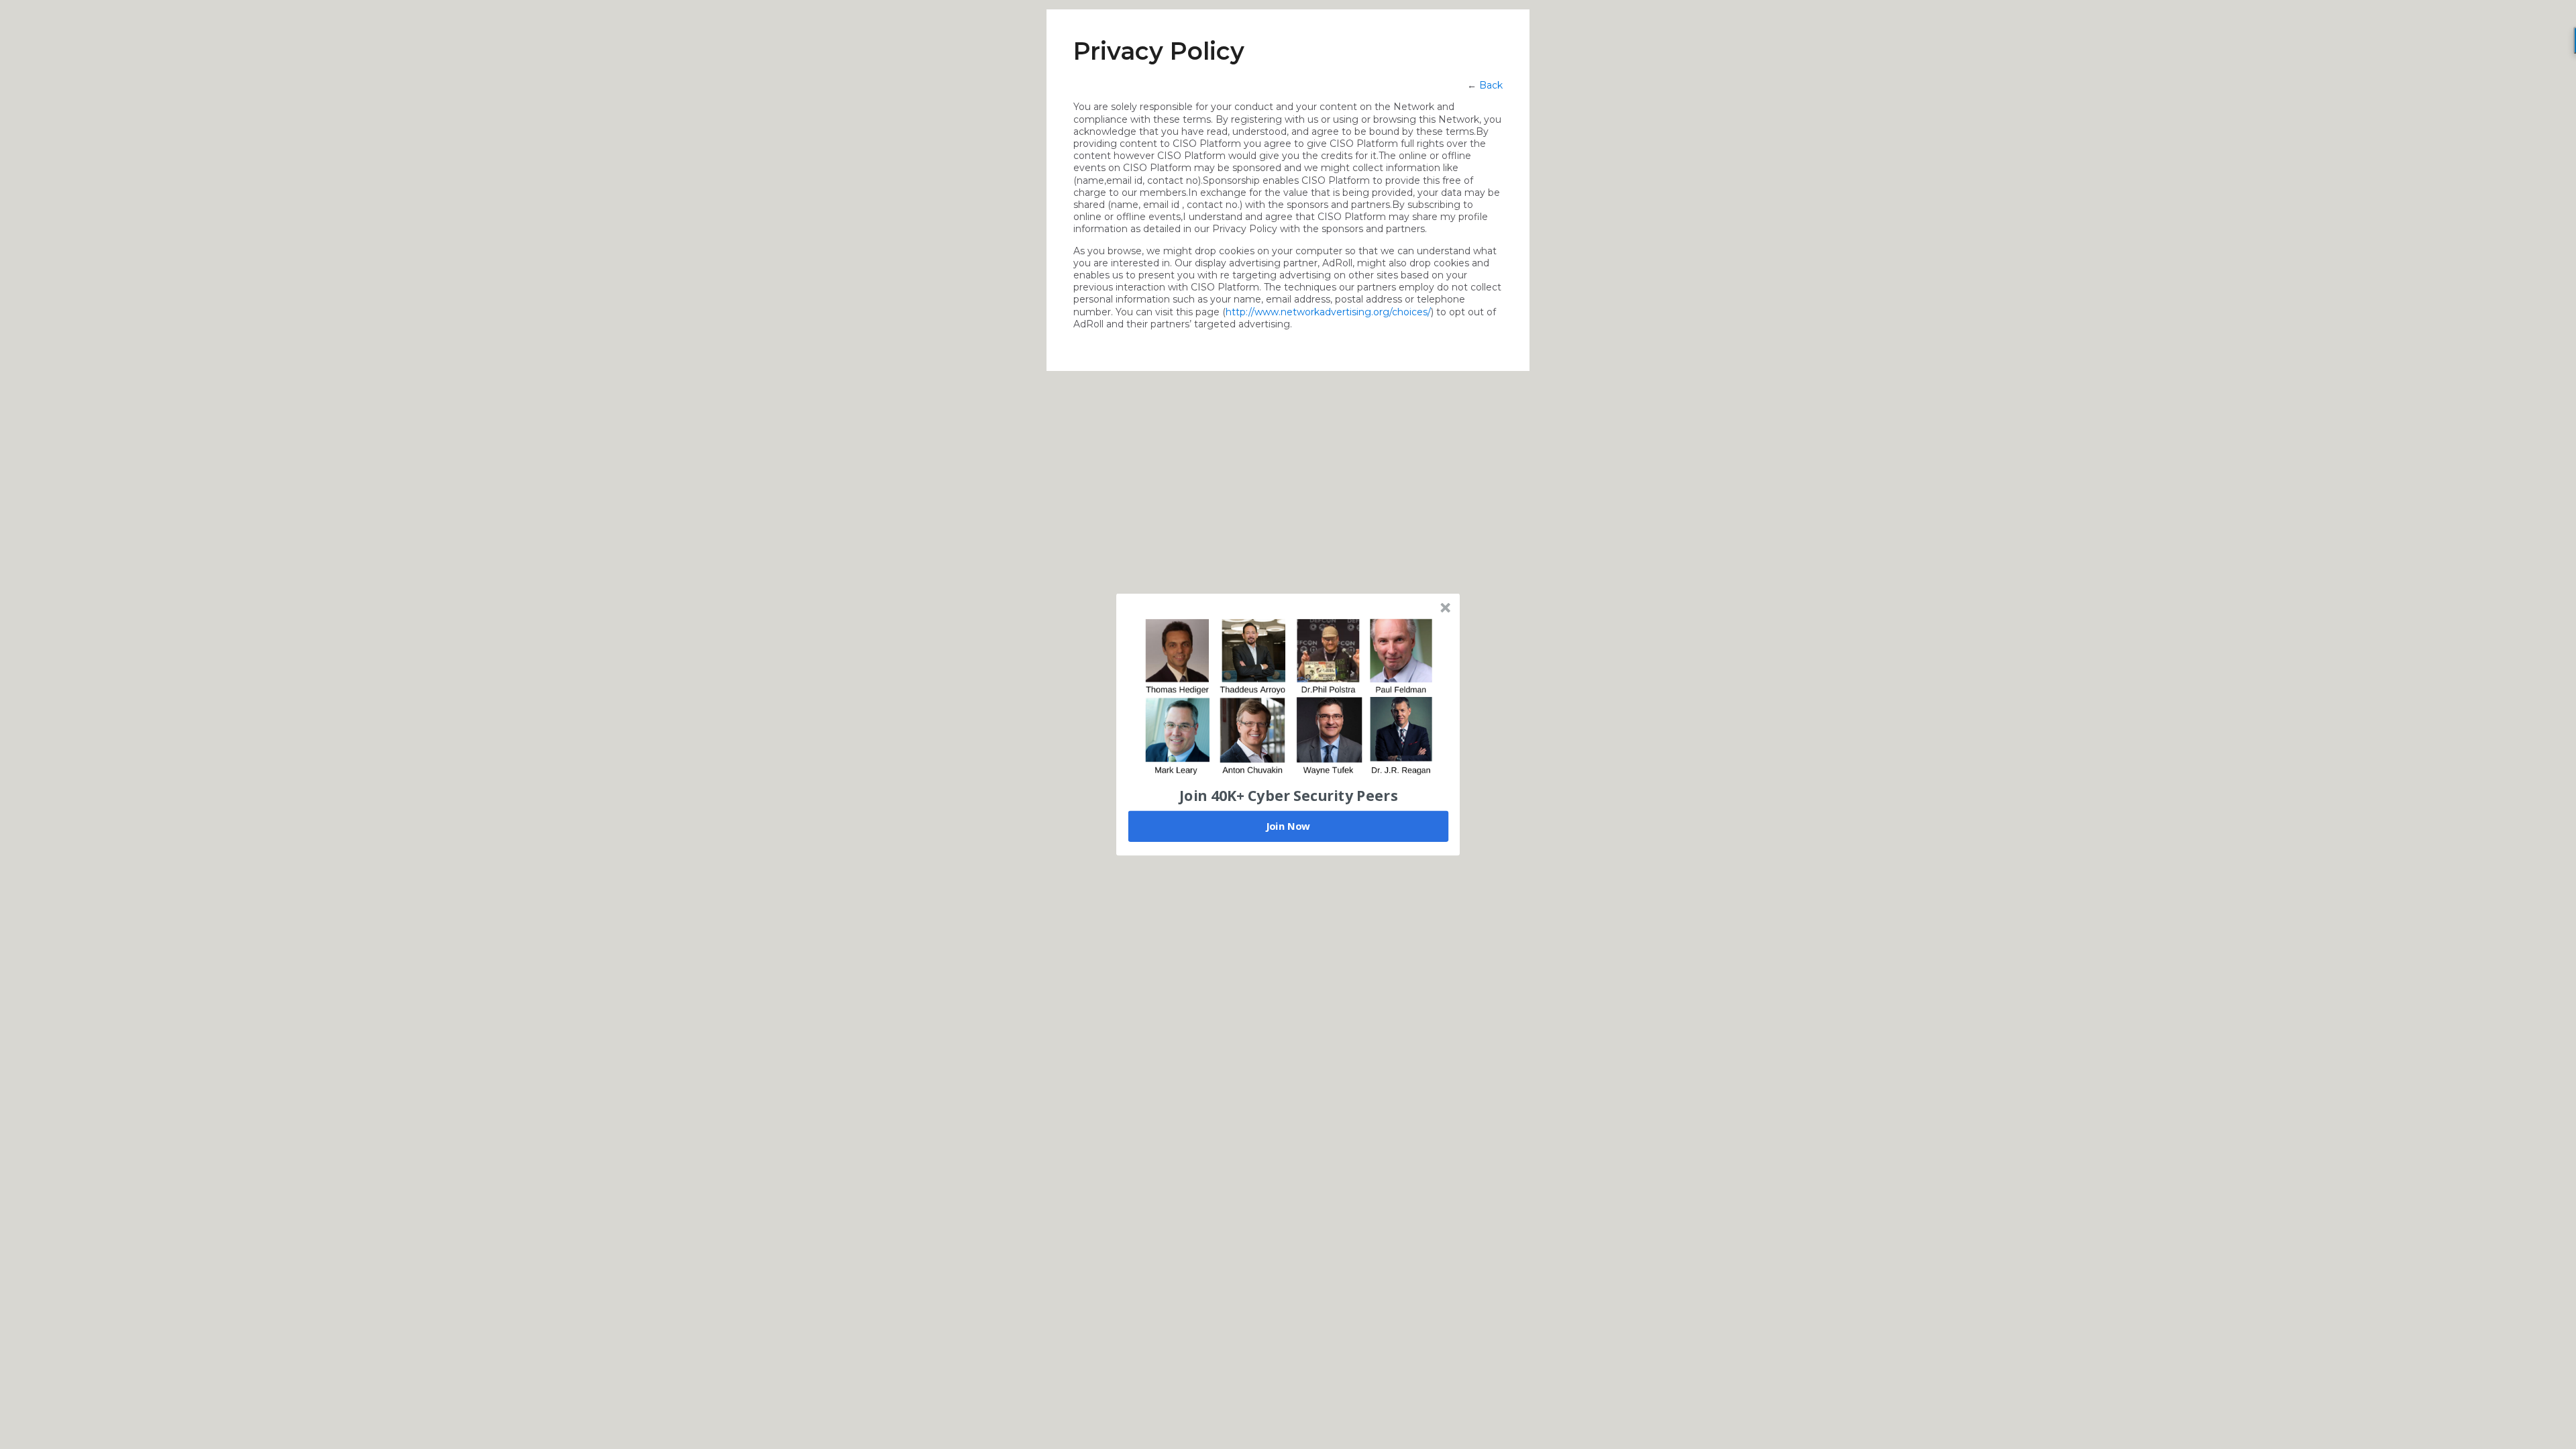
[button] (1289, 795)
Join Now (1288, 826)
